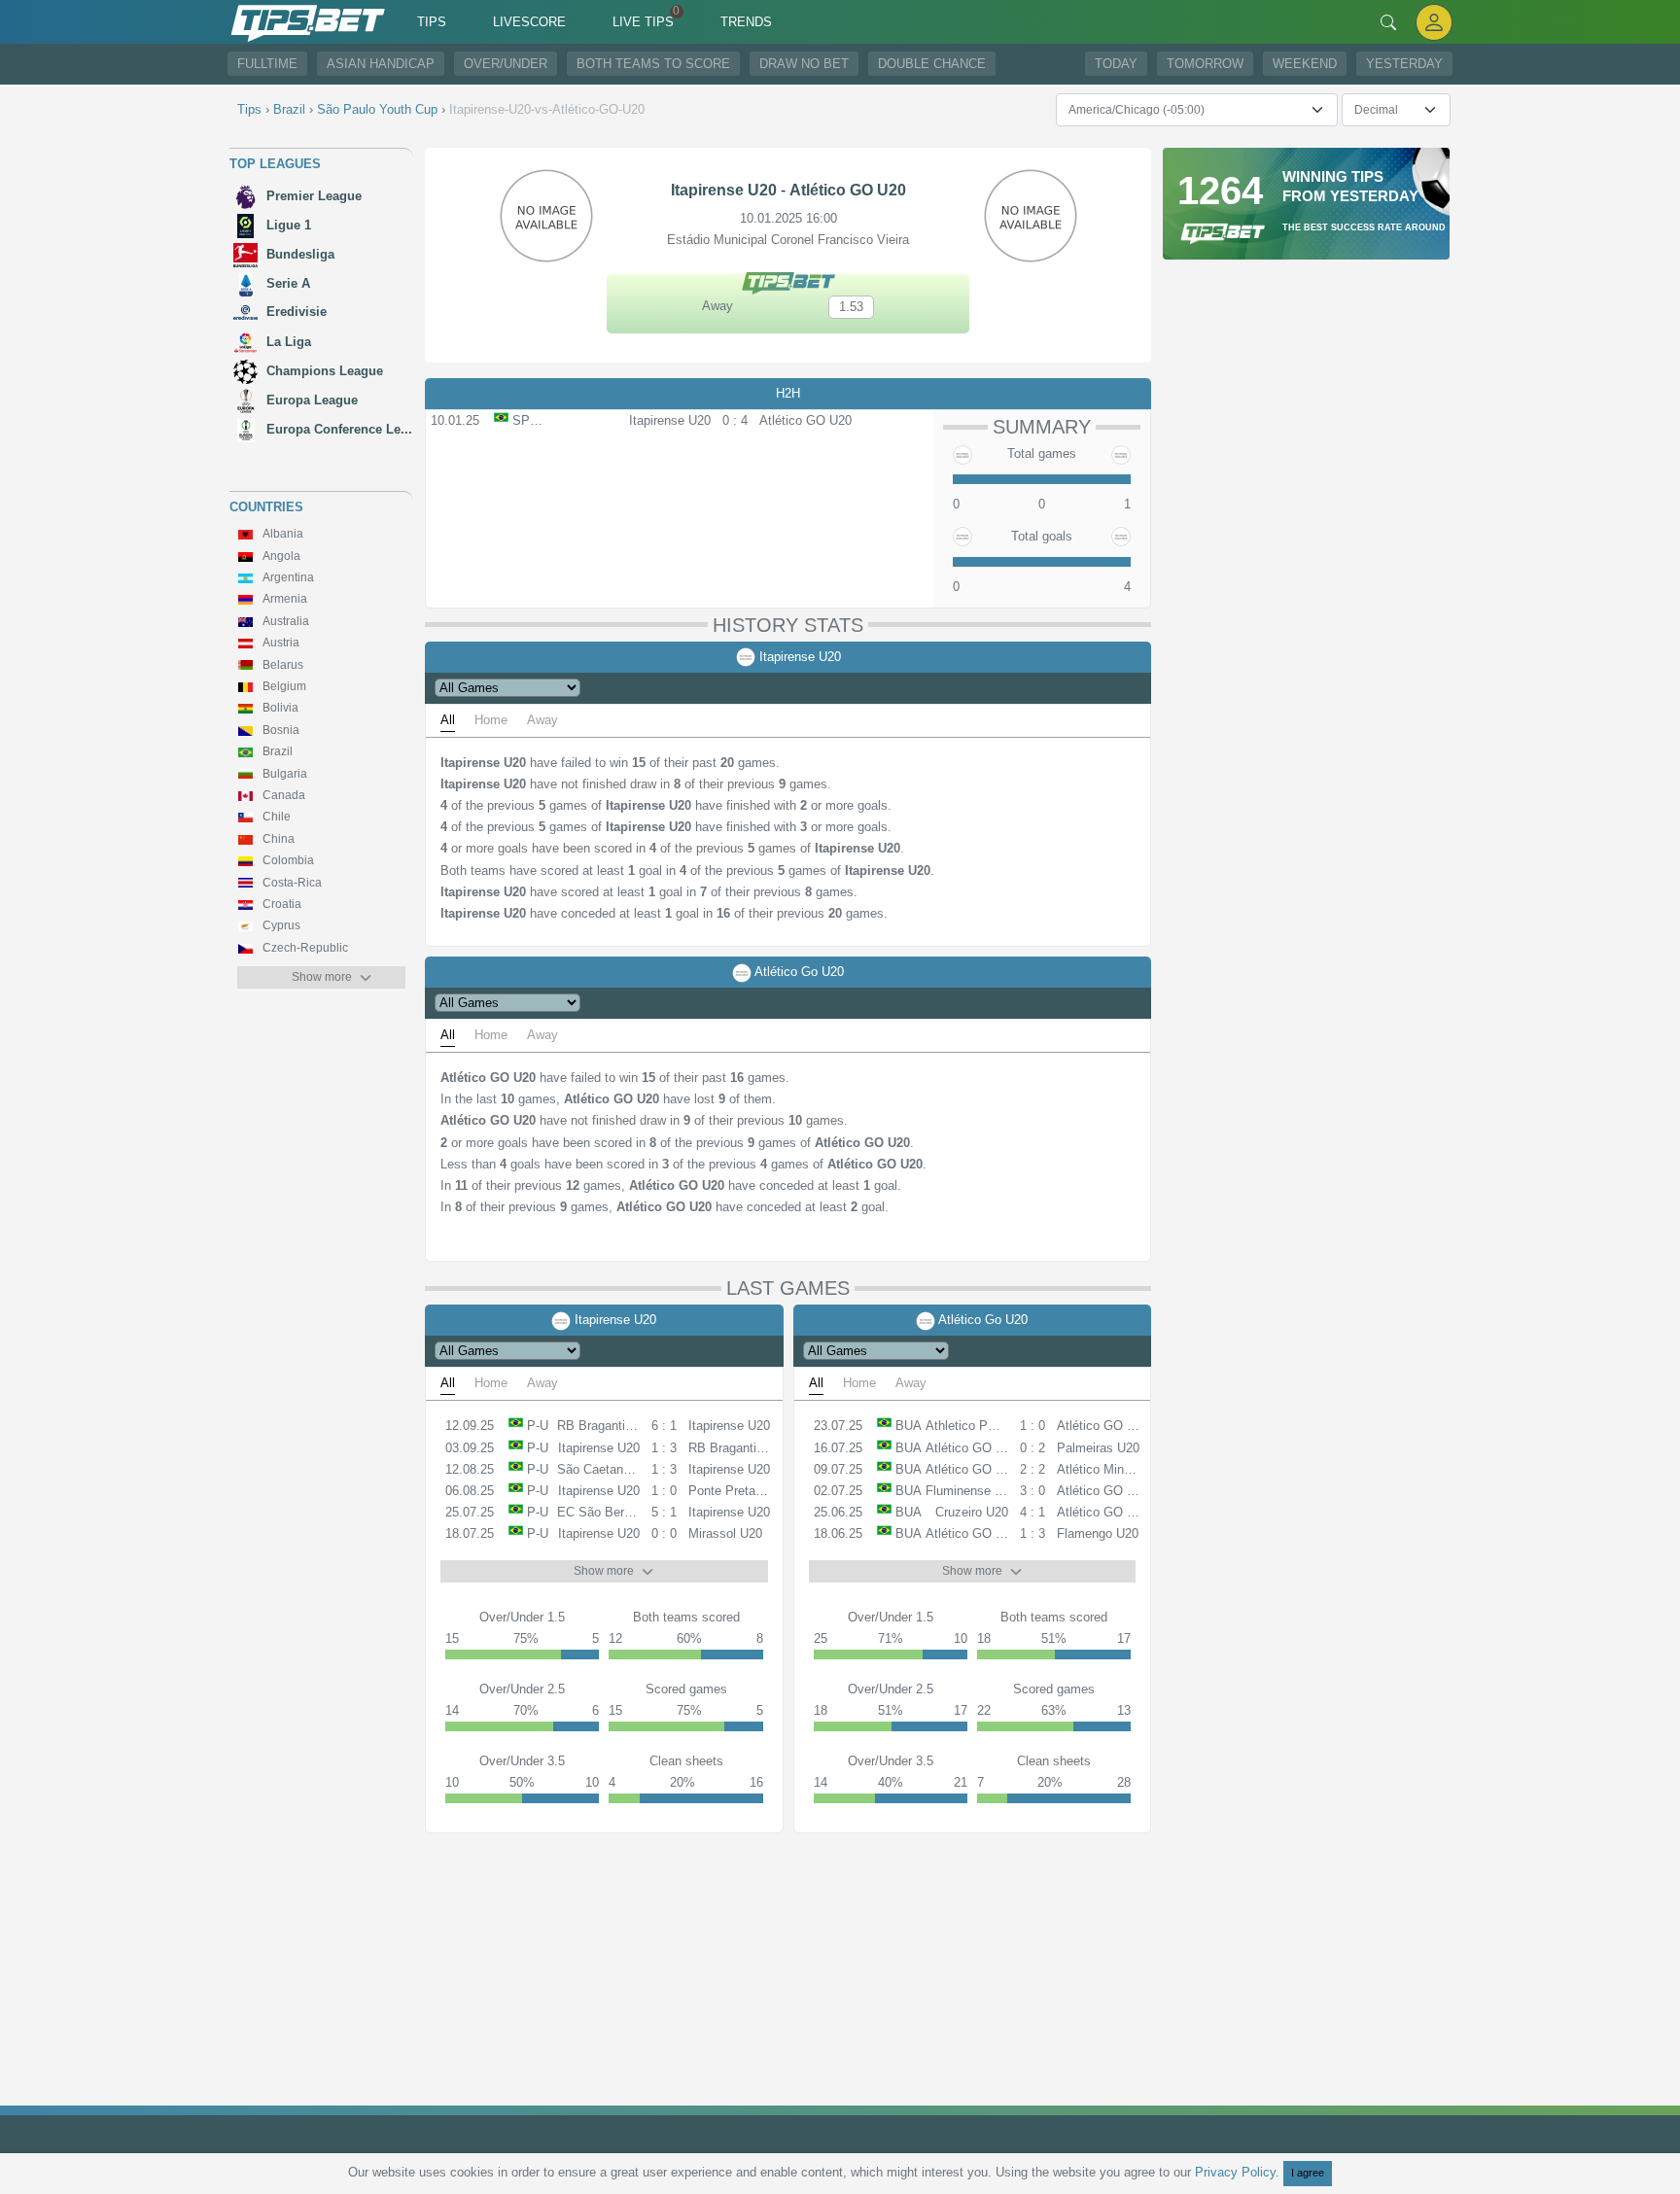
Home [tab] (491, 720)
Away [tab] (542, 720)
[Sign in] (1434, 22)
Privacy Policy (1235, 2172)
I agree (1308, 2173)
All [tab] (448, 720)
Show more (322, 977)
